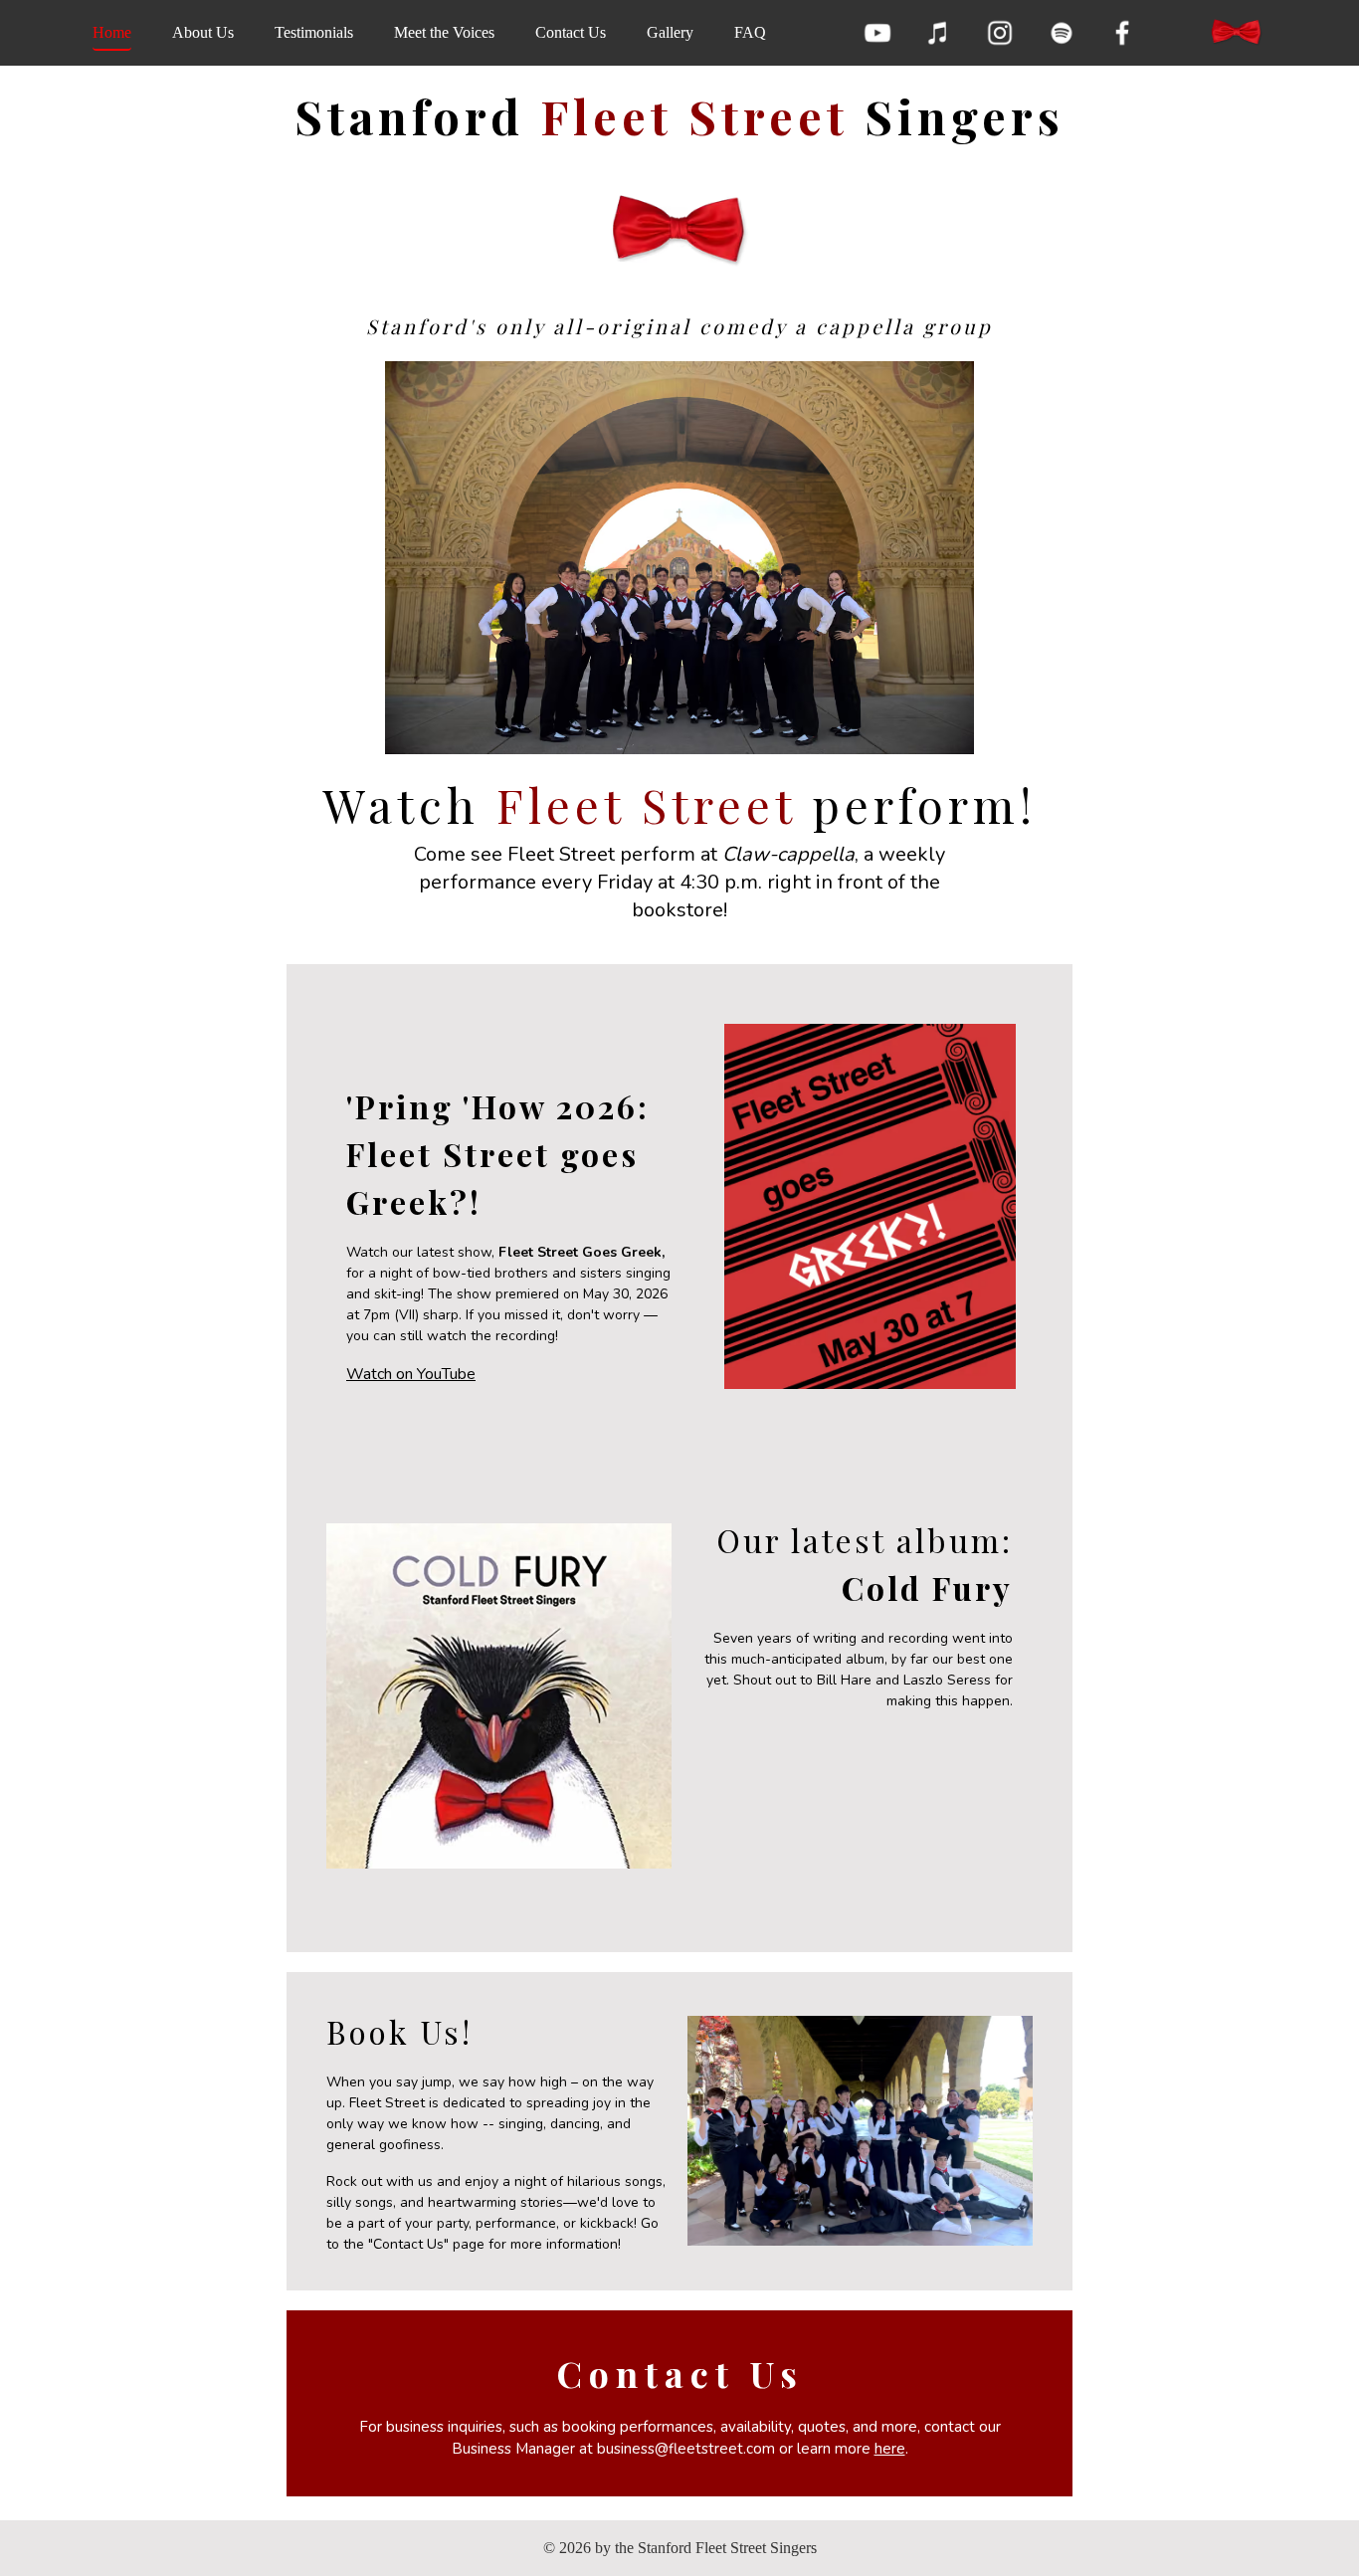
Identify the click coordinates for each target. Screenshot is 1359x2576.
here (890, 2449)
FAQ (750, 32)
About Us (203, 32)
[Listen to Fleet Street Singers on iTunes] (938, 33)
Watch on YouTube (411, 1374)
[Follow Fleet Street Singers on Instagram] (1000, 33)
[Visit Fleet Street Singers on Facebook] (1122, 33)
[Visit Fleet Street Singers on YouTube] (877, 33)
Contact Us (571, 32)
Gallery (670, 32)
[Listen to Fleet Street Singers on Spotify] (1062, 33)
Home (112, 32)
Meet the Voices (444, 32)
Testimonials (314, 32)
